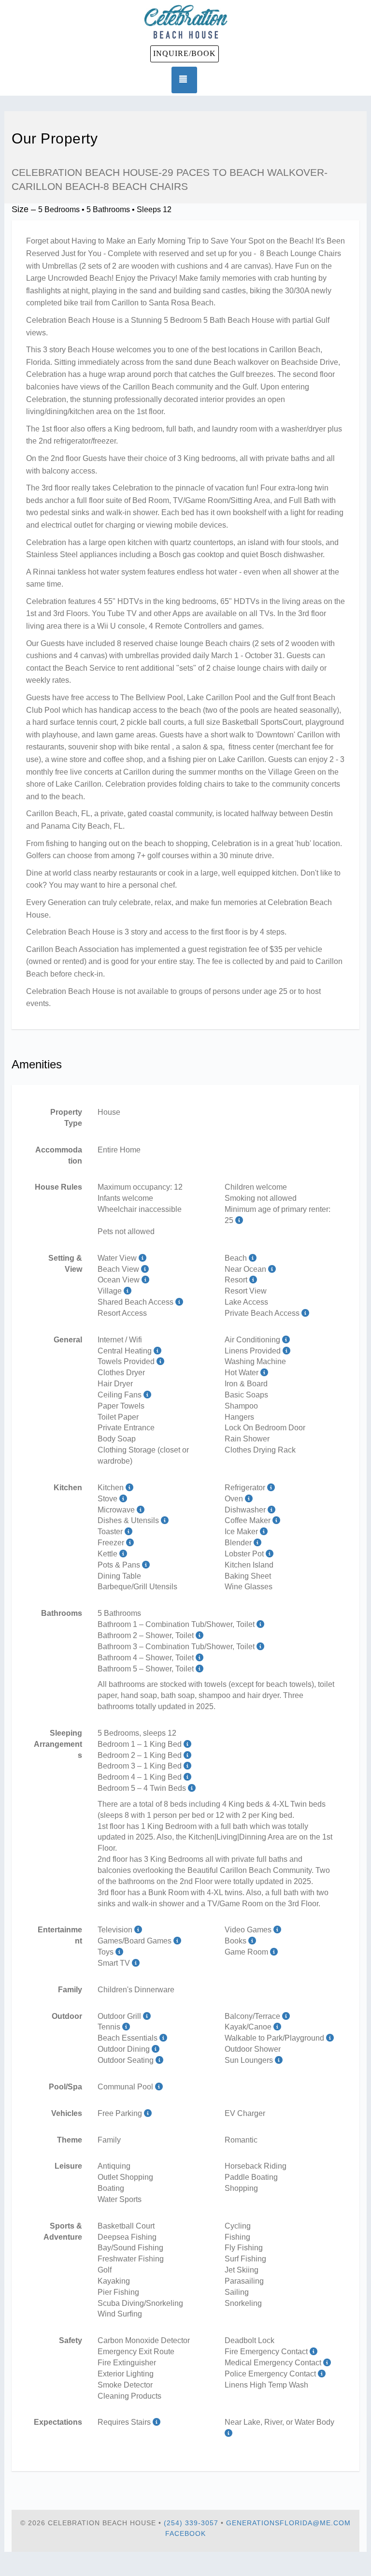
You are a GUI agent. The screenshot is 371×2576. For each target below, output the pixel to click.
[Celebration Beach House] (185, 22)
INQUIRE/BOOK (185, 53)
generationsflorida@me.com (288, 2523)
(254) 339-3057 (191, 2523)
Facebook (185, 2533)
